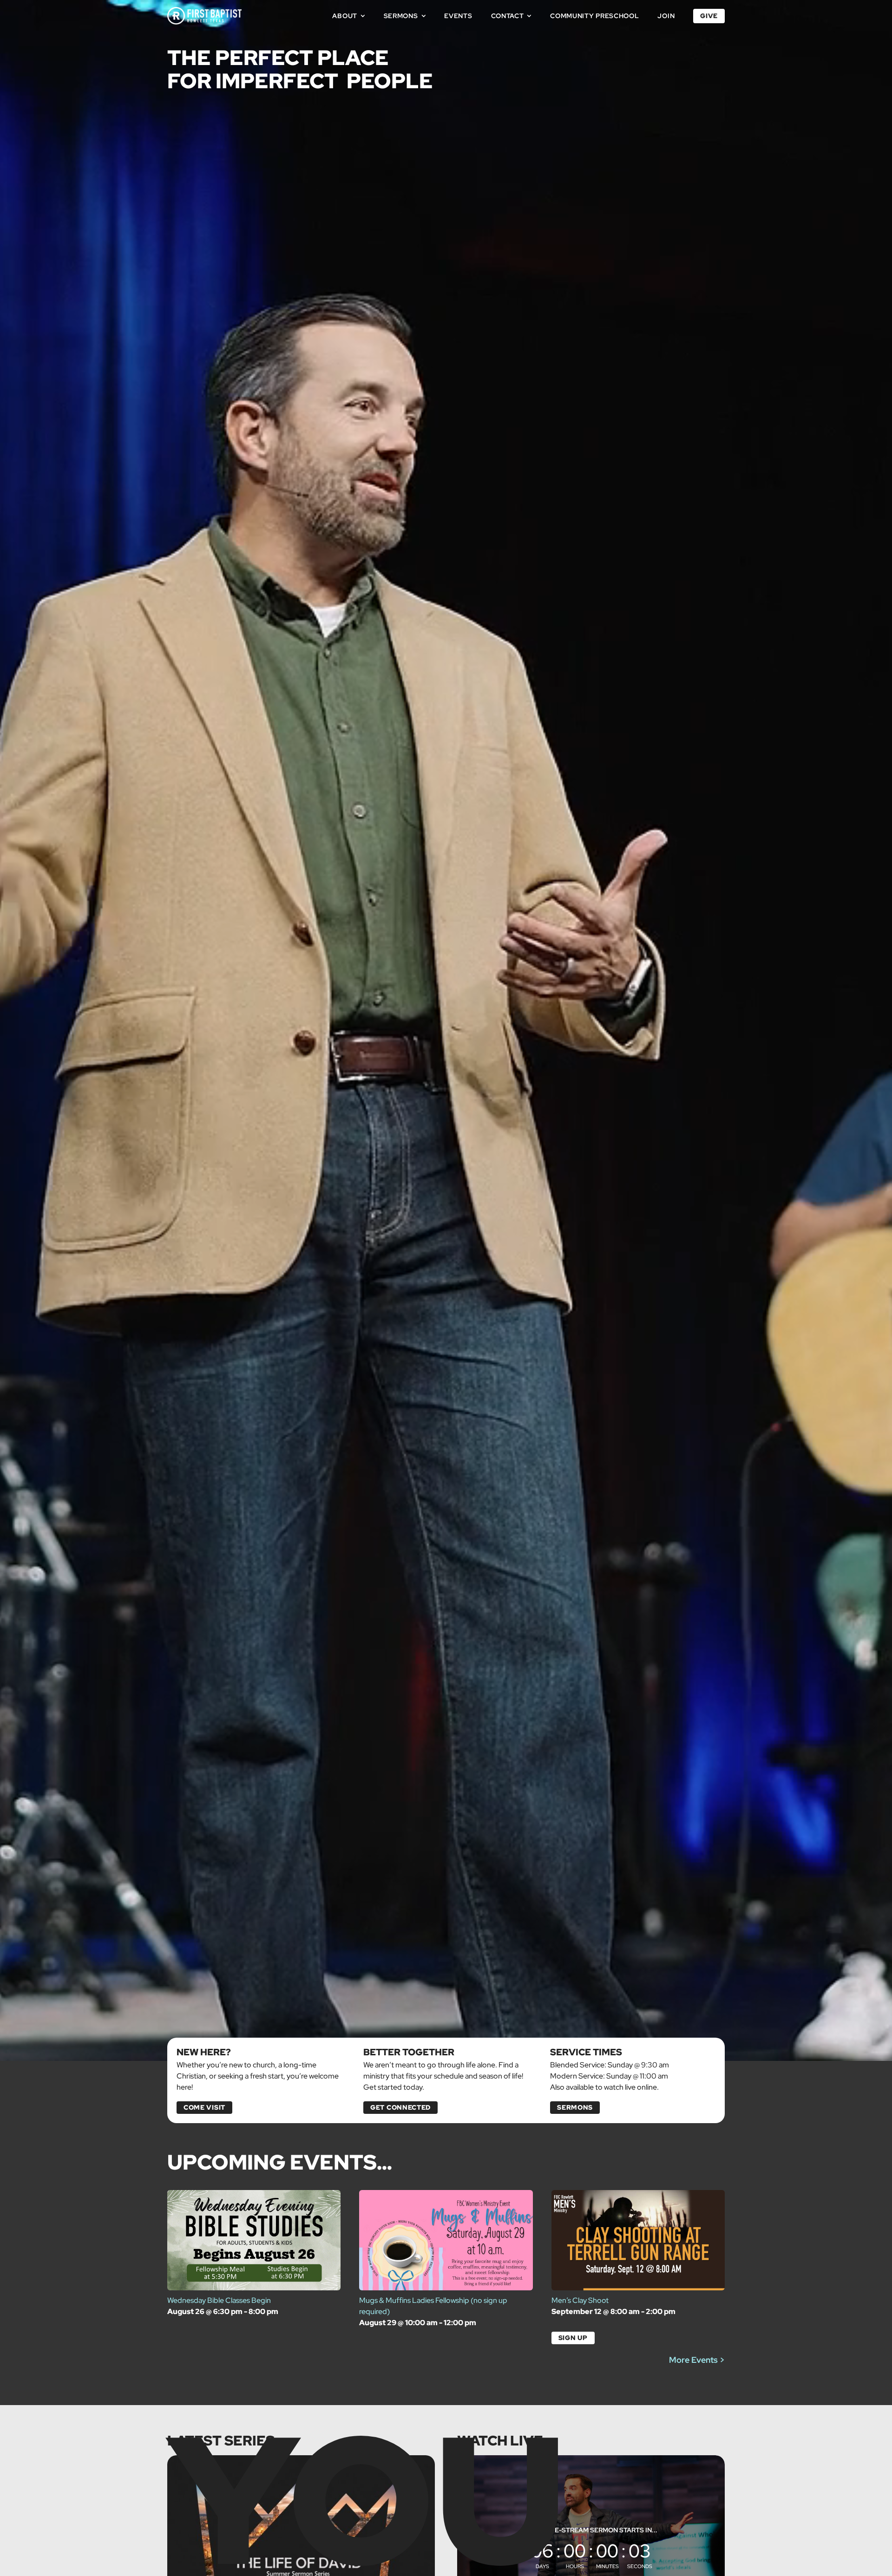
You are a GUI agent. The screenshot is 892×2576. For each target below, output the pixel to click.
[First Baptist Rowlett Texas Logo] (204, 10)
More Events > (697, 2360)
